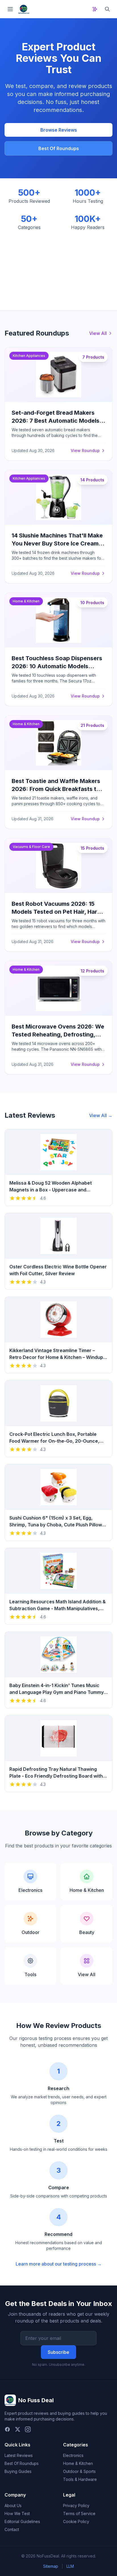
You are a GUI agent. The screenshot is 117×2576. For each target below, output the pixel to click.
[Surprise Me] (95, 9)
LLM (70, 2566)
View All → (101, 1115)
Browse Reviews (59, 130)
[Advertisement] (58, 266)
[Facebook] (7, 2429)
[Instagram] (28, 2429)
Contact (12, 2529)
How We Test (17, 2513)
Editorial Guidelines (22, 2521)
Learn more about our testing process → (59, 2264)
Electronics (73, 2455)
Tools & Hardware (80, 2479)
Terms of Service (79, 2513)
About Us (13, 2506)
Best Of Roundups (59, 148)
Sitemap (51, 2566)
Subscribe (58, 2352)
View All (98, 333)
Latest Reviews (19, 2455)
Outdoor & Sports (79, 2471)
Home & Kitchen (78, 2463)
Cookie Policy (76, 2521)
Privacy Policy (76, 2506)
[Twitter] (18, 2429)
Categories (76, 2445)
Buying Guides (18, 2471)
